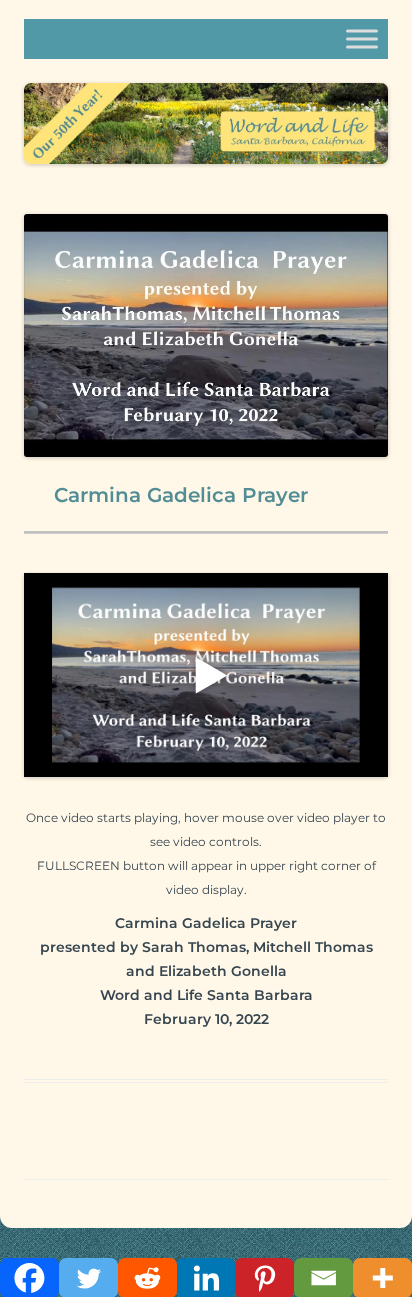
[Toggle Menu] (362, 38)
